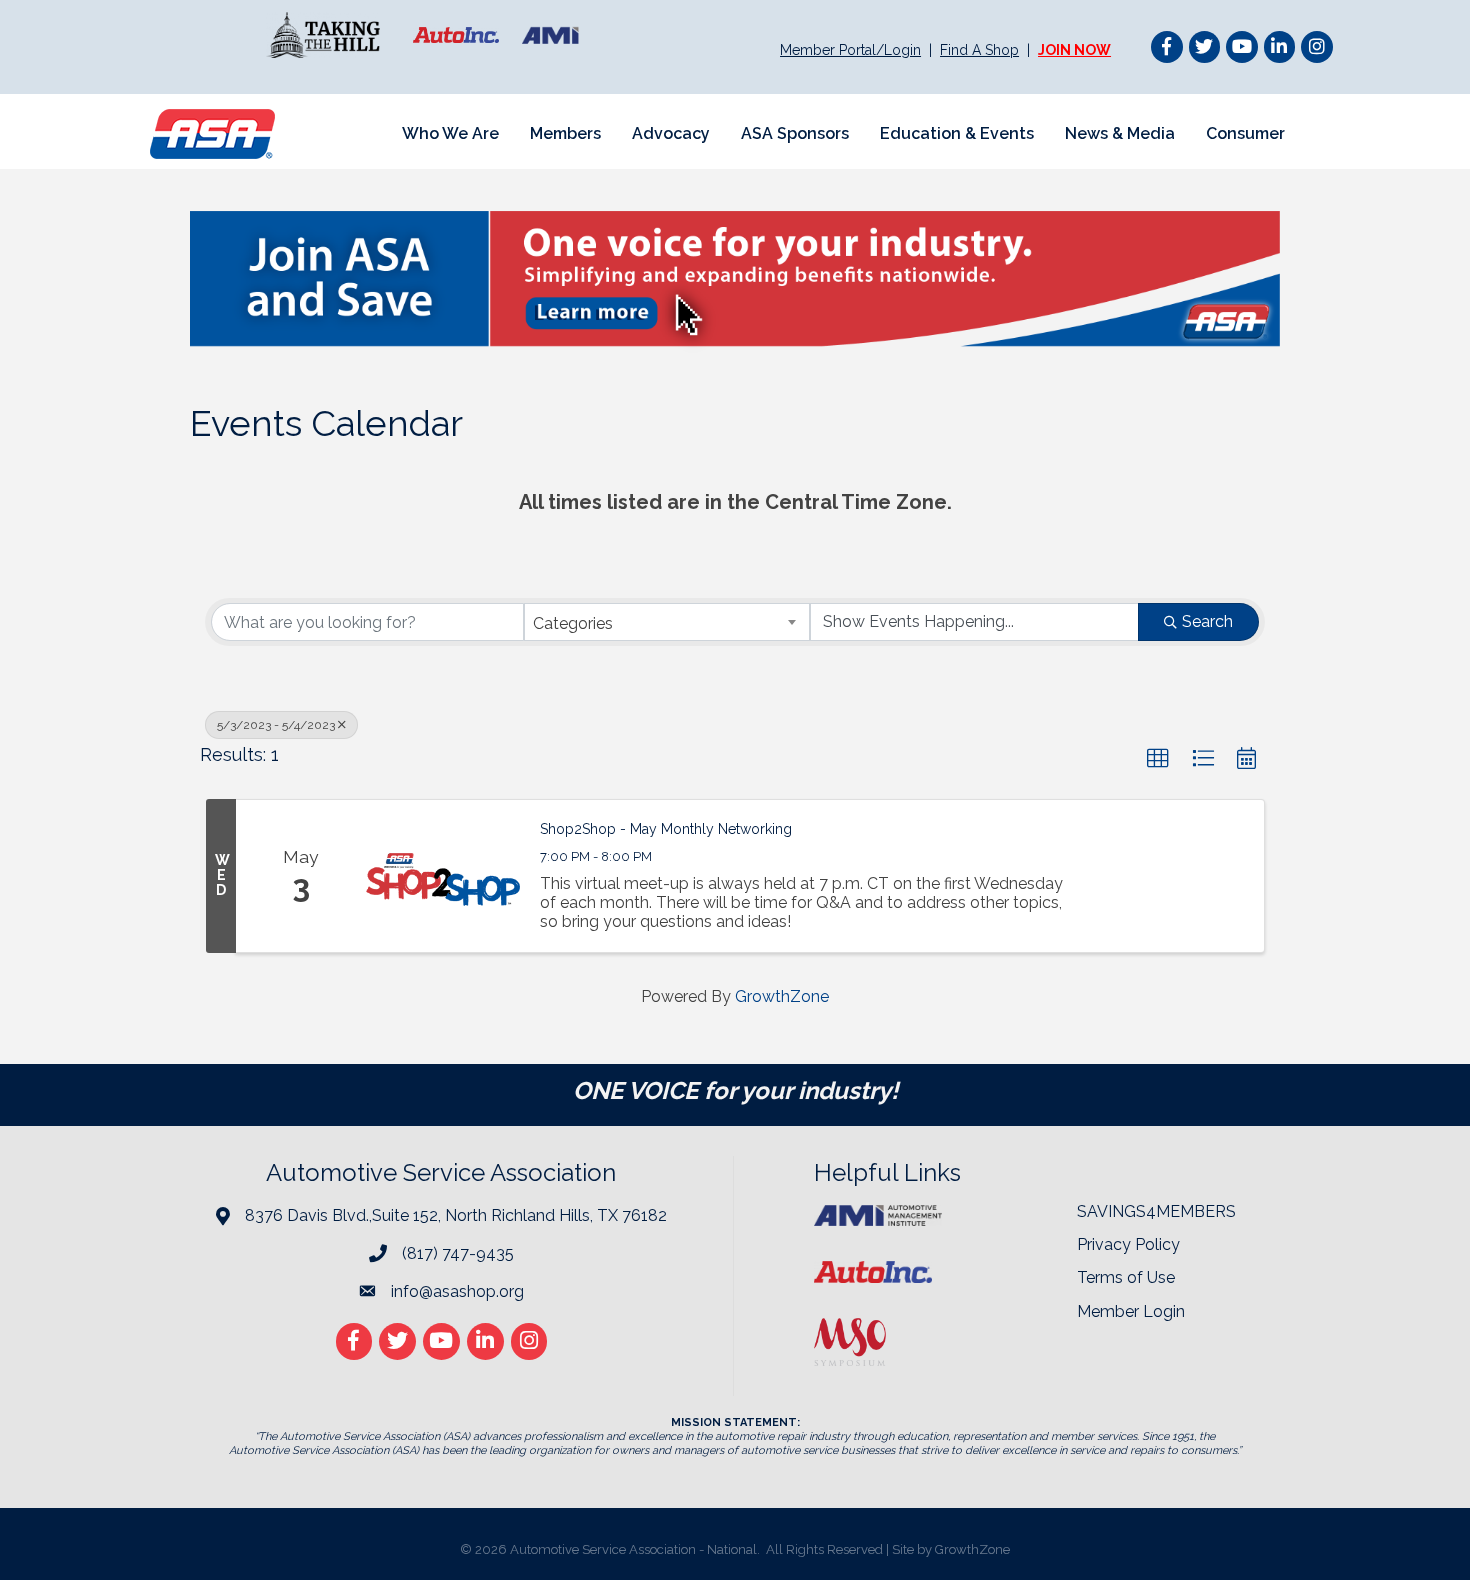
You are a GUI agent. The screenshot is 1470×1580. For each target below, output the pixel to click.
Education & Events (957, 133)
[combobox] (667, 622)
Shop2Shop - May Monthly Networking (666, 829)
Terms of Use (1126, 1277)
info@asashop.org (457, 1291)
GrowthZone (782, 996)
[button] (1158, 759)
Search (1207, 621)
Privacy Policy (1128, 1244)
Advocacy (671, 133)
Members (565, 133)
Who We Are (450, 133)
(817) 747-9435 (458, 1253)
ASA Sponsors (795, 133)
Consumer (1245, 133)
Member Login (1131, 1311)
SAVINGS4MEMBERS (1156, 1211)
